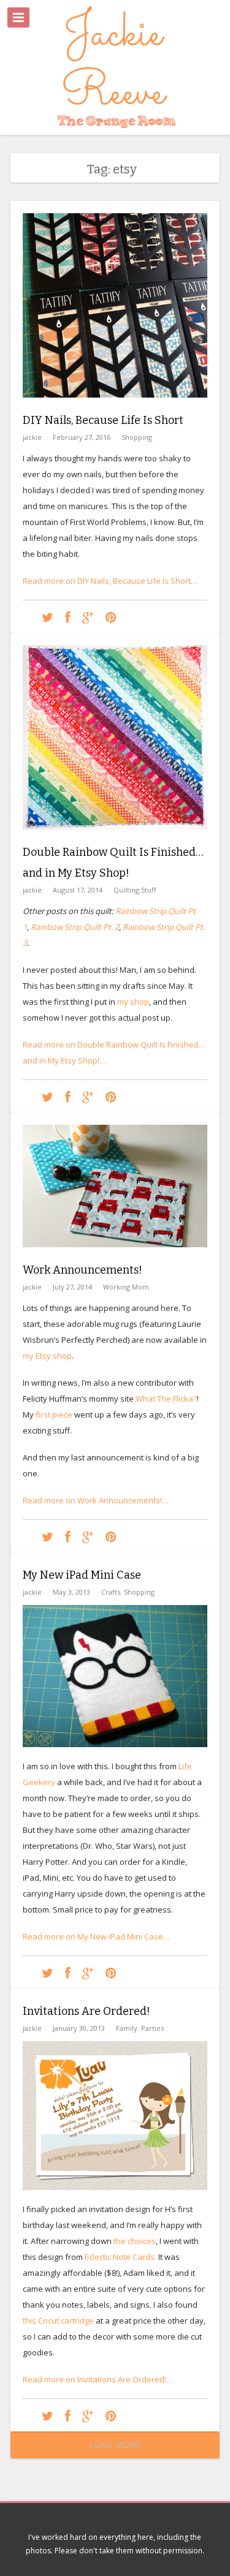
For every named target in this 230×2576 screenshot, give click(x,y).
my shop (133, 1002)
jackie (32, 437)
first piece (54, 1415)
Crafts (111, 1592)
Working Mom (126, 1287)
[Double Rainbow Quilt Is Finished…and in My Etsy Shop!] (115, 839)
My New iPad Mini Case (82, 1575)
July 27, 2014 (72, 1287)
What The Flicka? (166, 1399)
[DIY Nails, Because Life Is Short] (115, 407)
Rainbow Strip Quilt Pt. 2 (75, 927)
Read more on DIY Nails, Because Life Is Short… (110, 581)
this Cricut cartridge (58, 2321)
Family (127, 2028)
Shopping (137, 437)
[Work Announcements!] (115, 1256)
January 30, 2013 (79, 2028)
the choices (134, 2241)
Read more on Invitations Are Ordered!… (98, 2379)
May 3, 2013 (71, 1592)
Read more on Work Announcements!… (96, 1500)
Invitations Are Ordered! (86, 2011)
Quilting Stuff (135, 890)
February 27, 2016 (82, 437)
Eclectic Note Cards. (121, 2257)
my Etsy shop (47, 1356)
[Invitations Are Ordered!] (48, 2415)
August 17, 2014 (78, 890)
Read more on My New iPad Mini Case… (96, 1936)
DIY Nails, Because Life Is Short (103, 420)
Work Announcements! (82, 1270)
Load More (115, 2445)
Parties (152, 2028)
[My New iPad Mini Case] (48, 1972)
